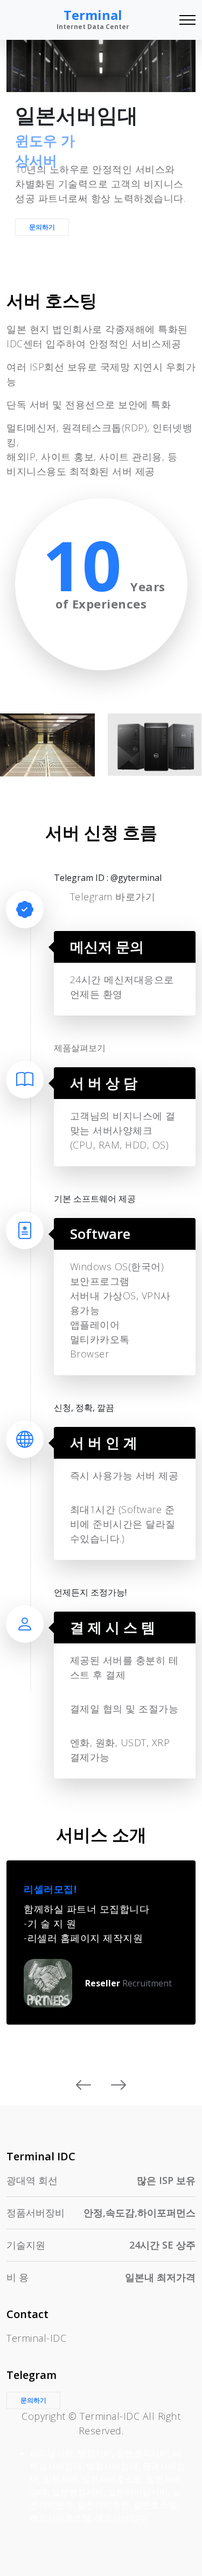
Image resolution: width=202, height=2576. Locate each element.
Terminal (93, 19)
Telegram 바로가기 (113, 897)
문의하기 (42, 227)
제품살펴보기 (80, 1048)
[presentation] (84, 2085)
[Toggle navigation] (187, 20)
